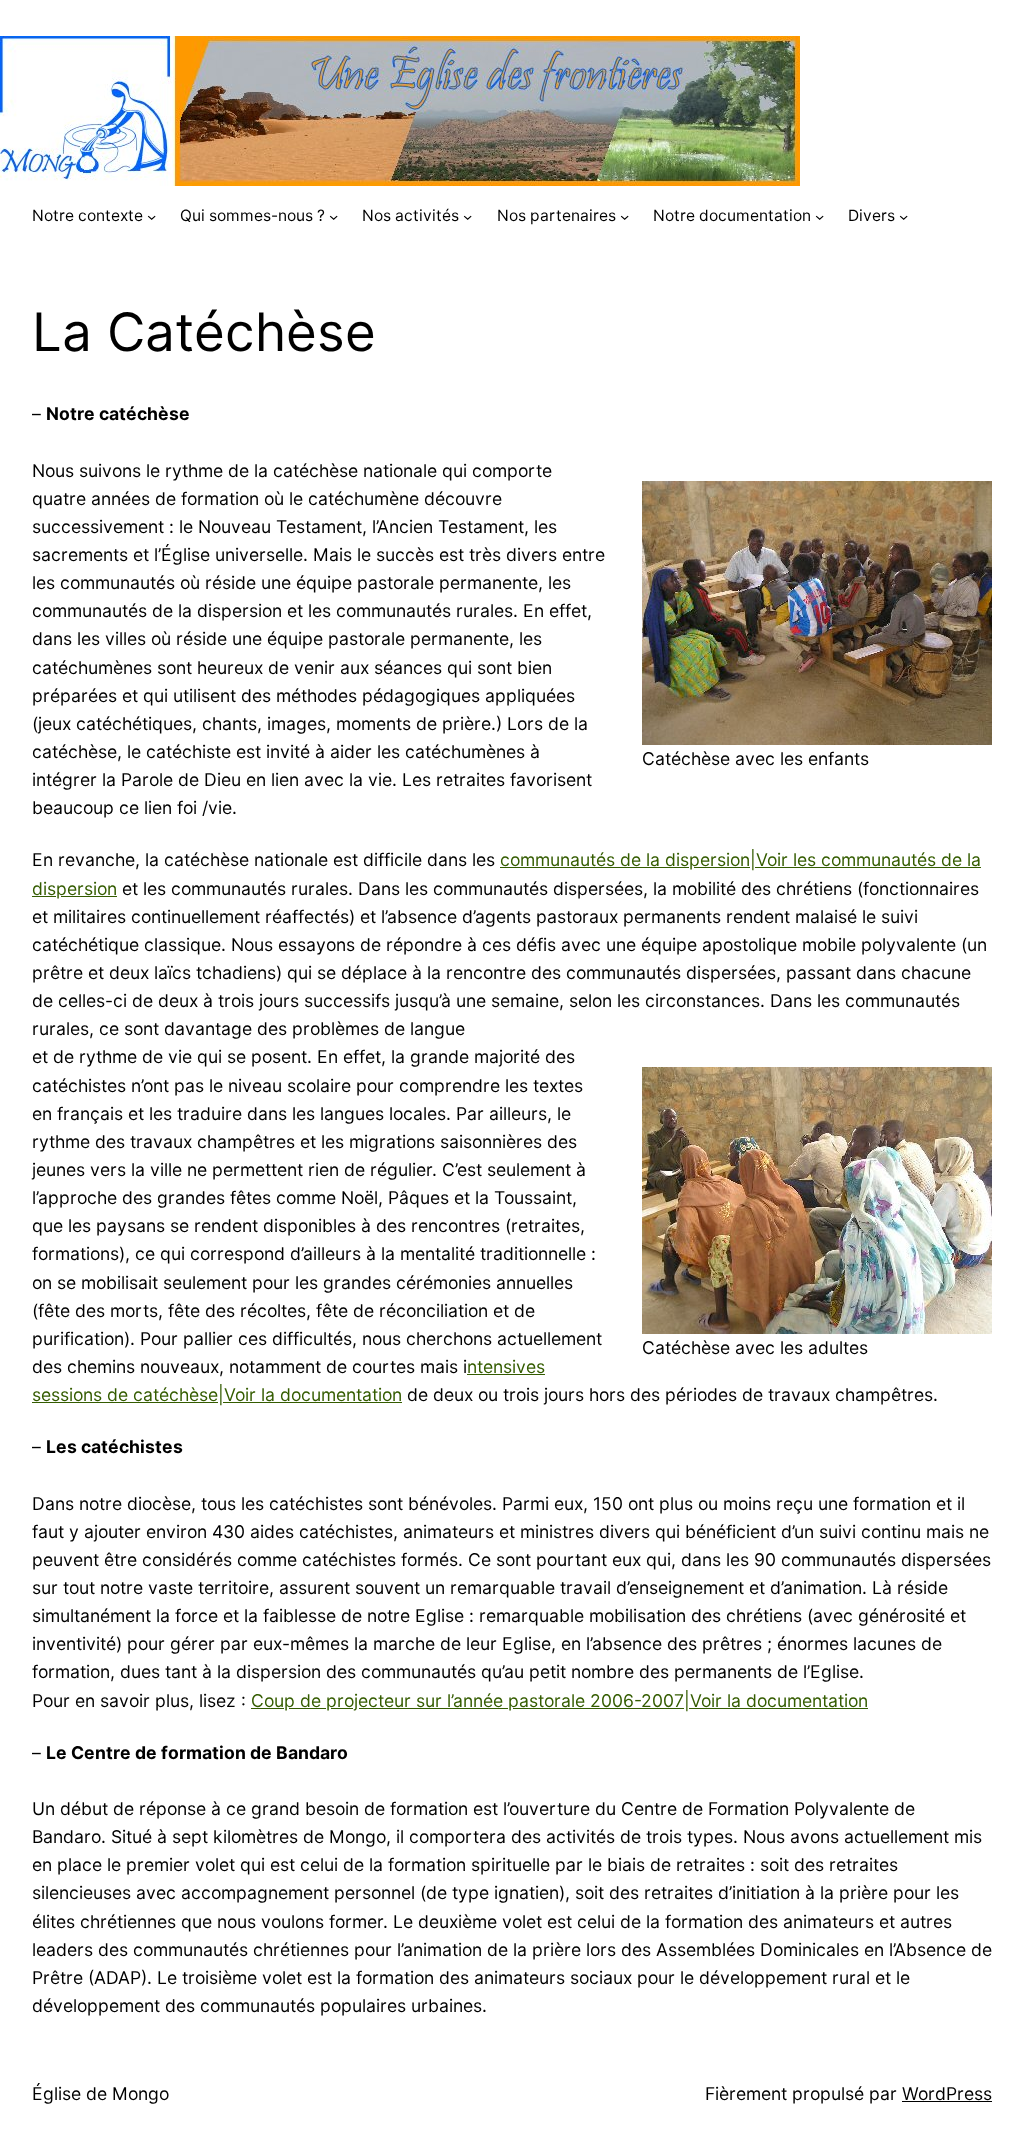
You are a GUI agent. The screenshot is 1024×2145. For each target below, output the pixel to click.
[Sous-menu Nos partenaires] (624, 216)
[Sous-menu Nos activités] (467, 216)
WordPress (947, 2093)
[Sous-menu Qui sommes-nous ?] (333, 216)
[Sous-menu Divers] (903, 216)
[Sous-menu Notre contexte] (151, 216)
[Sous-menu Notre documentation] (819, 216)
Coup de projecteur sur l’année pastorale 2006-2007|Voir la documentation (559, 1700)
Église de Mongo (100, 2093)
